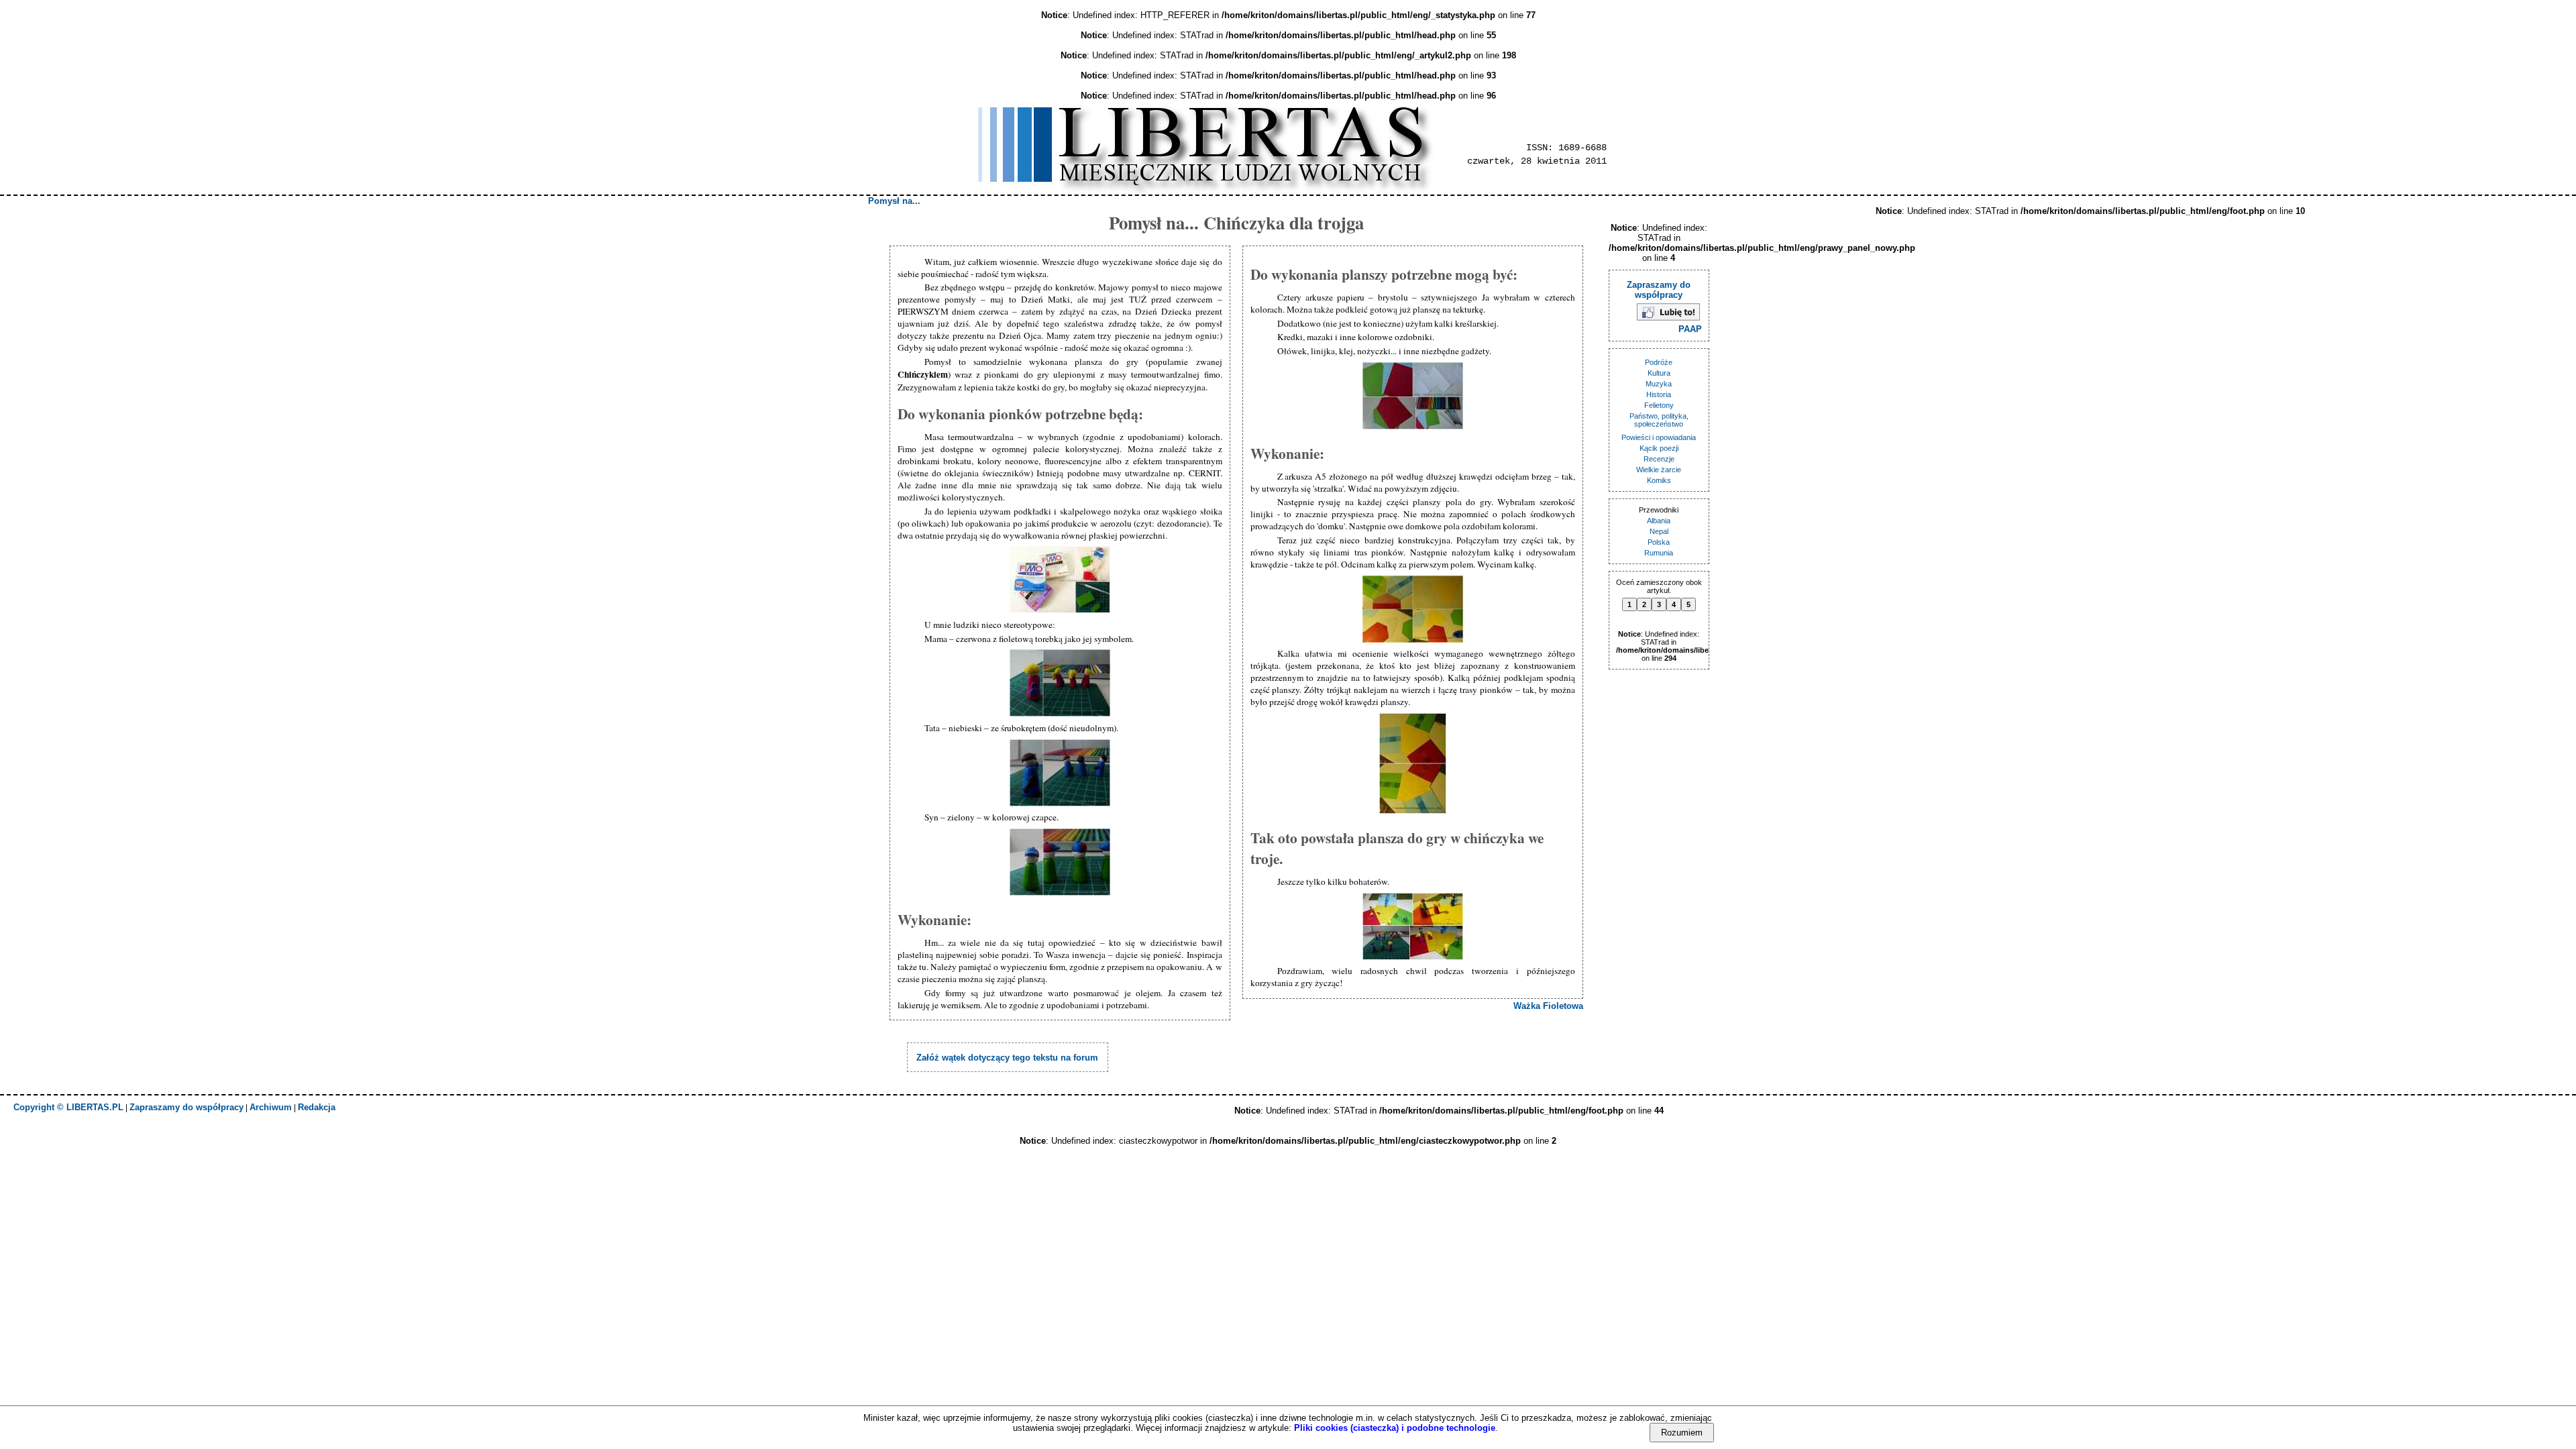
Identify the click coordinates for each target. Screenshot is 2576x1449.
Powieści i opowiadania (1659, 437)
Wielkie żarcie (1659, 470)
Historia (1659, 394)
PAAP (1690, 329)
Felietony (1659, 405)
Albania (1659, 521)
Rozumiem (1682, 1433)
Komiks (1659, 480)
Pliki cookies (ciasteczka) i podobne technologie (1395, 1428)
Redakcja (317, 1107)
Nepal (1659, 531)
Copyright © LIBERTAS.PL (68, 1107)
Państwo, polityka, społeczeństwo (1659, 420)
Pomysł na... (894, 201)
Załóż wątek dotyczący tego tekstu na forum (1007, 1058)
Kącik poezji (1659, 448)
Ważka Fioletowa (1548, 1006)
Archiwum (271, 1107)
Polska (1659, 542)
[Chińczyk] (1060, 613)
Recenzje (1659, 459)
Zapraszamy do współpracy (1659, 290)
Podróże (1659, 362)
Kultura (1659, 373)
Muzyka (1659, 384)
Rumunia (1659, 553)
